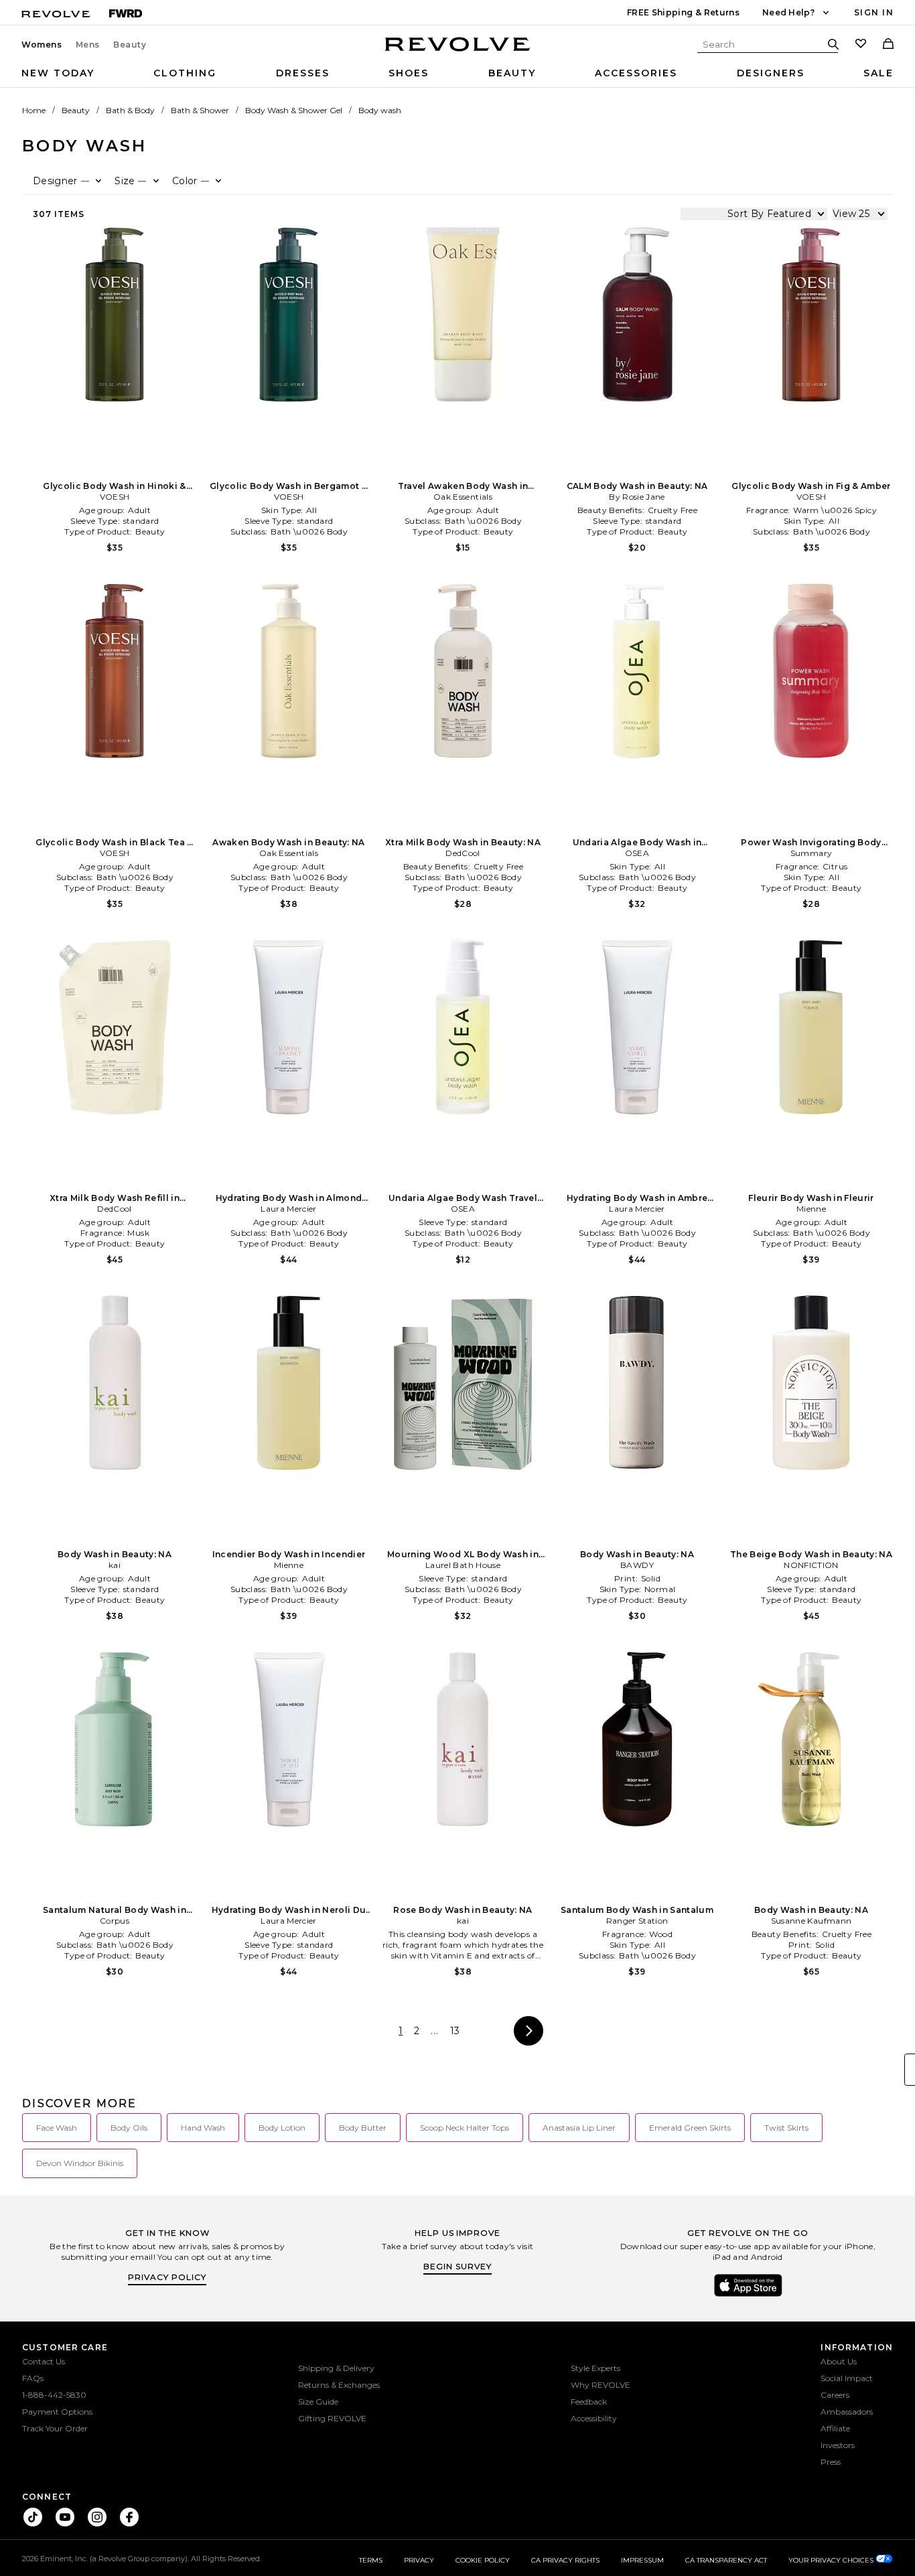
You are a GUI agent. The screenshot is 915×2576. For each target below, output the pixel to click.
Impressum (642, 2560)
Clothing (185, 73)
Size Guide (318, 2402)
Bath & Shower (200, 110)
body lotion (282, 2128)
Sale (878, 73)
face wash (57, 2128)
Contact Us (44, 2361)
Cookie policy (483, 2560)
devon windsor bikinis (80, 2163)
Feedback (589, 2402)
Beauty (130, 45)
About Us (839, 2361)
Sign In (874, 12)
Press (831, 2462)
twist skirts (786, 2128)
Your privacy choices (832, 2560)
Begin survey (457, 2266)
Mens (88, 45)
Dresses (303, 73)
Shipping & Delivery (336, 2368)
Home (34, 110)
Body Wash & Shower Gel (294, 110)
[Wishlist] (861, 45)
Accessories (636, 73)
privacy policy (167, 2277)
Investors (838, 2445)
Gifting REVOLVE (332, 2418)
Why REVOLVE (601, 2385)
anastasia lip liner (579, 2128)
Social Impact (847, 2378)
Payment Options (57, 2412)
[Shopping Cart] (888, 45)
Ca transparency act (726, 2560)
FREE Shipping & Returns (683, 12)
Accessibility (594, 2418)
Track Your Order (55, 2428)
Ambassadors (847, 2412)
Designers (771, 73)
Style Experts (595, 2368)
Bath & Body (130, 110)
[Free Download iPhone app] (748, 2295)
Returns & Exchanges (339, 2385)
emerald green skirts (690, 2128)
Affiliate (835, 2428)
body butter (363, 2128)
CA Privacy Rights (565, 2560)
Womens (42, 45)
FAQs (33, 2378)
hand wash (203, 2128)
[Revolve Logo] (458, 52)
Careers (835, 2395)
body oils (129, 2128)
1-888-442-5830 (54, 2395)
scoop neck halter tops (465, 2128)
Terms (371, 2560)
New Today (58, 73)
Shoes (409, 73)
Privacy (419, 2560)
